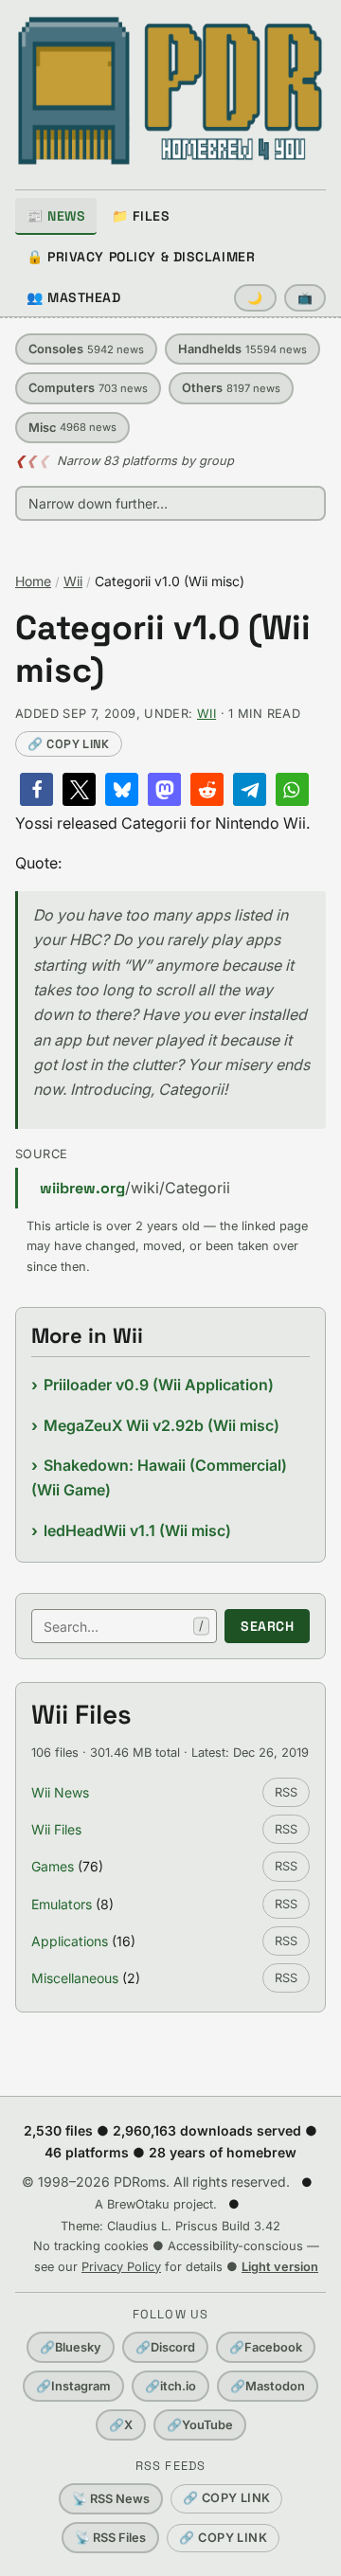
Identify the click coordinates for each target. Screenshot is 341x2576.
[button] (36, 789)
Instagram (73, 2386)
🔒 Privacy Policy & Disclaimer (141, 257)
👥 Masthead (74, 297)
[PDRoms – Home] (170, 91)
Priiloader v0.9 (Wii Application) (159, 1385)
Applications (70, 1941)
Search (267, 1626)
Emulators (62, 1904)
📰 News (56, 216)
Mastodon (268, 2386)
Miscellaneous (75, 1978)
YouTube (200, 2425)
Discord (165, 2347)
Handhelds (242, 349)
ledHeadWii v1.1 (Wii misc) (137, 1530)
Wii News (60, 1792)
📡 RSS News (111, 2499)
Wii (73, 581)
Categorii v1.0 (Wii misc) (163, 650)
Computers (88, 388)
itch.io (170, 2386)
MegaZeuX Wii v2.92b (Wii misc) (162, 1425)
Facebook (266, 2347)
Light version (280, 2267)
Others (231, 388)
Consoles (86, 349)
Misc (72, 428)
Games (53, 1866)
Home (33, 581)
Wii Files (56, 1829)
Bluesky (71, 2347)
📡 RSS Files (110, 2538)
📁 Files (141, 216)
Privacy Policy (121, 2267)
